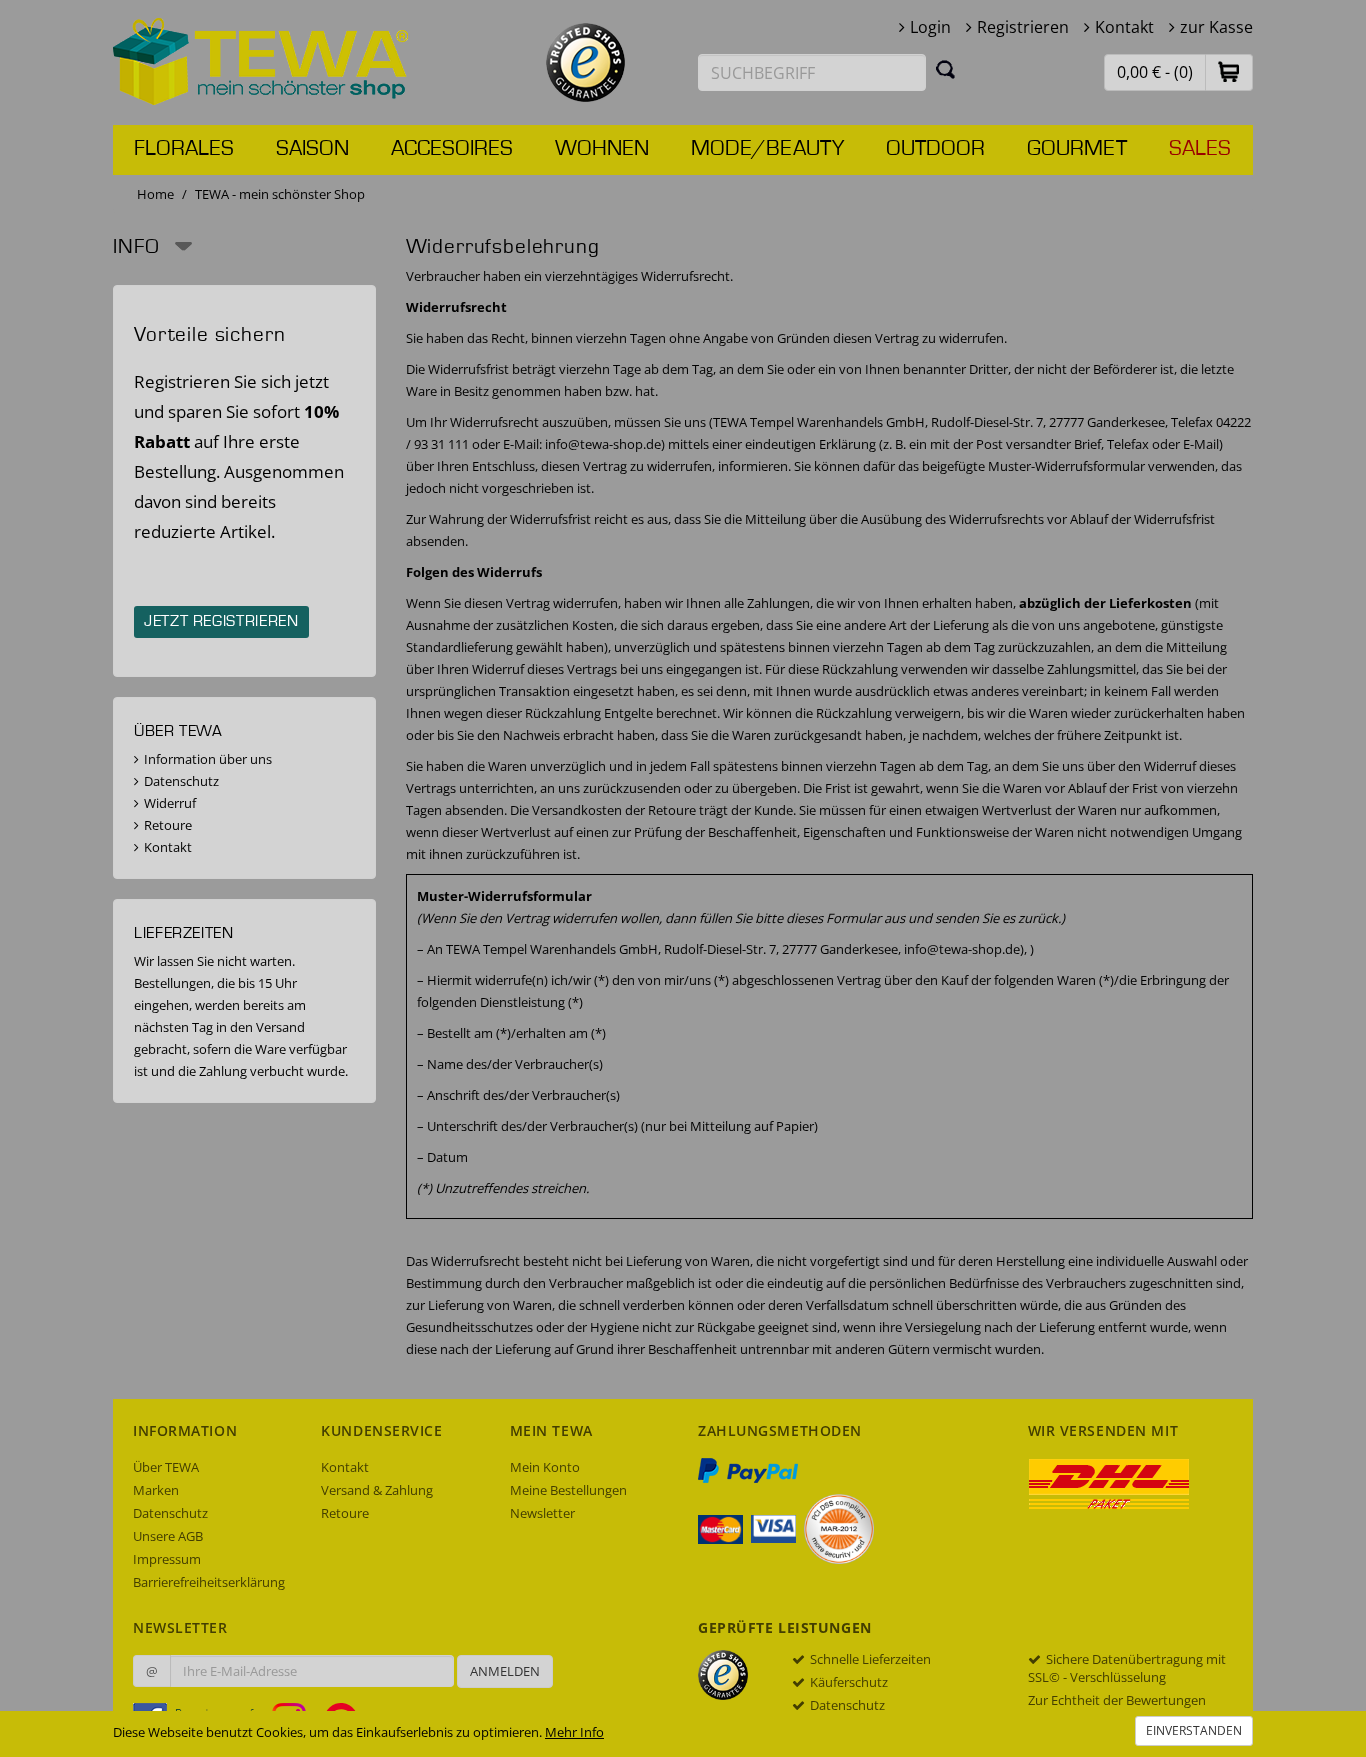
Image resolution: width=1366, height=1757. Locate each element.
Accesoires (452, 149)
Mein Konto (545, 1467)
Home (155, 194)
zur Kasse (1216, 27)
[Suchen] (946, 69)
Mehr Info (574, 1732)
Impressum (167, 1559)
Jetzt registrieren (221, 622)
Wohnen (602, 149)
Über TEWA (166, 1467)
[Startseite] (261, 60)
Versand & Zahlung (377, 1490)
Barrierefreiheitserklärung (209, 1582)
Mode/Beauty (767, 149)
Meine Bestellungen (568, 1490)
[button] (1229, 71)
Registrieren (1023, 27)
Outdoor (935, 149)
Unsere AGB (168, 1536)
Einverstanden (1194, 1730)
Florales (184, 149)
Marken (156, 1490)
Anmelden (505, 1671)
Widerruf (170, 803)
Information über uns (208, 759)
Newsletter (542, 1513)
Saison (312, 149)
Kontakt (1124, 27)
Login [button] (930, 27)
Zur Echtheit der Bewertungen (1117, 1700)
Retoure (168, 825)
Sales (1200, 149)
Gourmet (1077, 149)
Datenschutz (181, 781)
